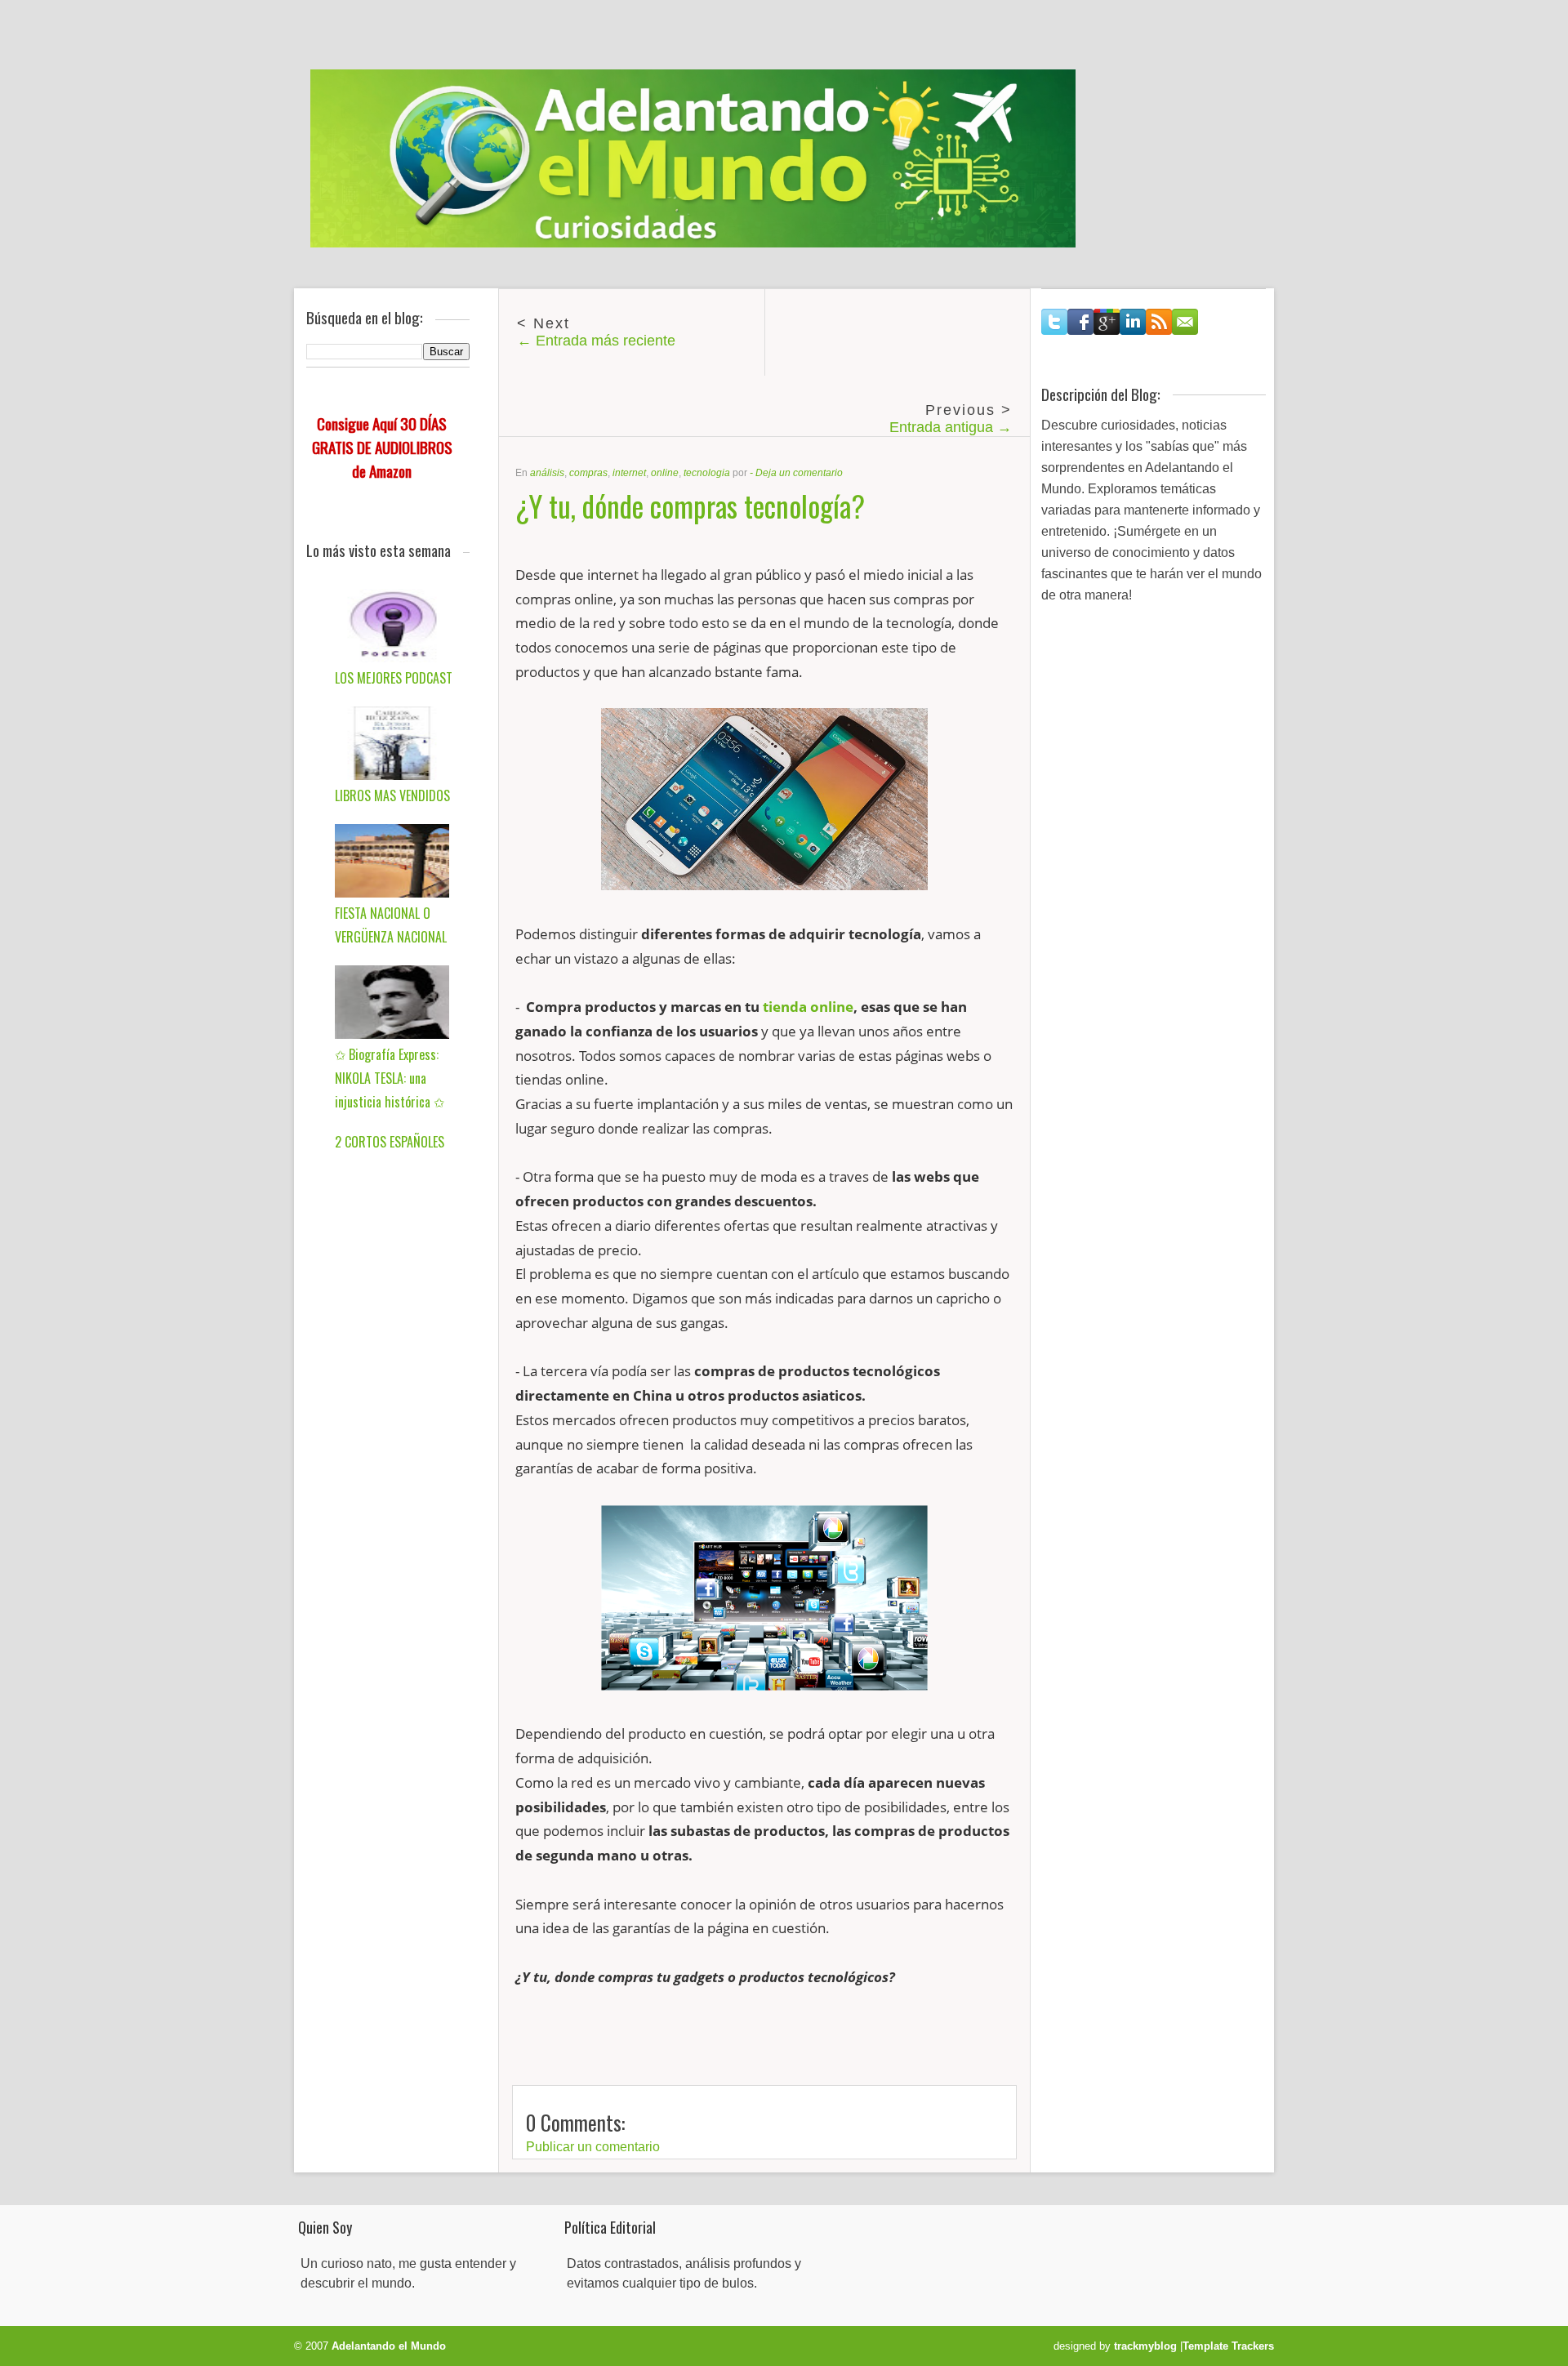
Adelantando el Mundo (389, 2346)
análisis (547, 473)
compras (588, 473)
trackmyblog (1145, 2346)
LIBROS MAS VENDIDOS (392, 795)
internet (629, 473)
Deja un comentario (799, 473)
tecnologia (707, 473)
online (665, 473)
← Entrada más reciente (596, 341)
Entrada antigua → (951, 427)
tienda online (808, 1007)
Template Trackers (1228, 2346)
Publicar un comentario (593, 2147)
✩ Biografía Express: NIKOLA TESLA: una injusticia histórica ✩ (390, 1078)
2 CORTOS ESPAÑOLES (390, 1142)
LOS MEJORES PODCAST (394, 678)
